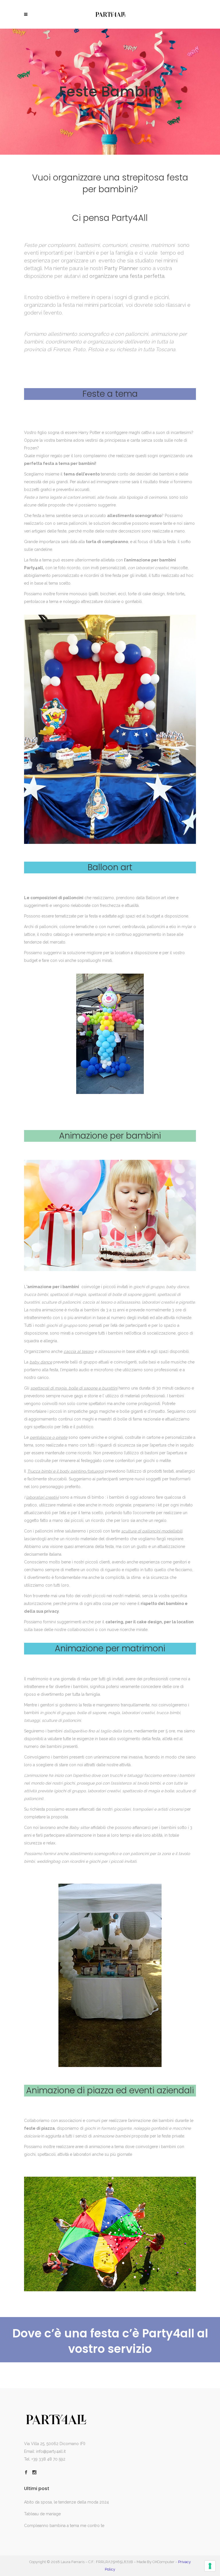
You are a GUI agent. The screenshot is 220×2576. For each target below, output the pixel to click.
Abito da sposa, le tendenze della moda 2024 (66, 2502)
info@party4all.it (51, 2451)
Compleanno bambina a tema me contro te (64, 2526)
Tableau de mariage (42, 2514)
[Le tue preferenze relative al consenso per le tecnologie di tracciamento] (210, 2566)
